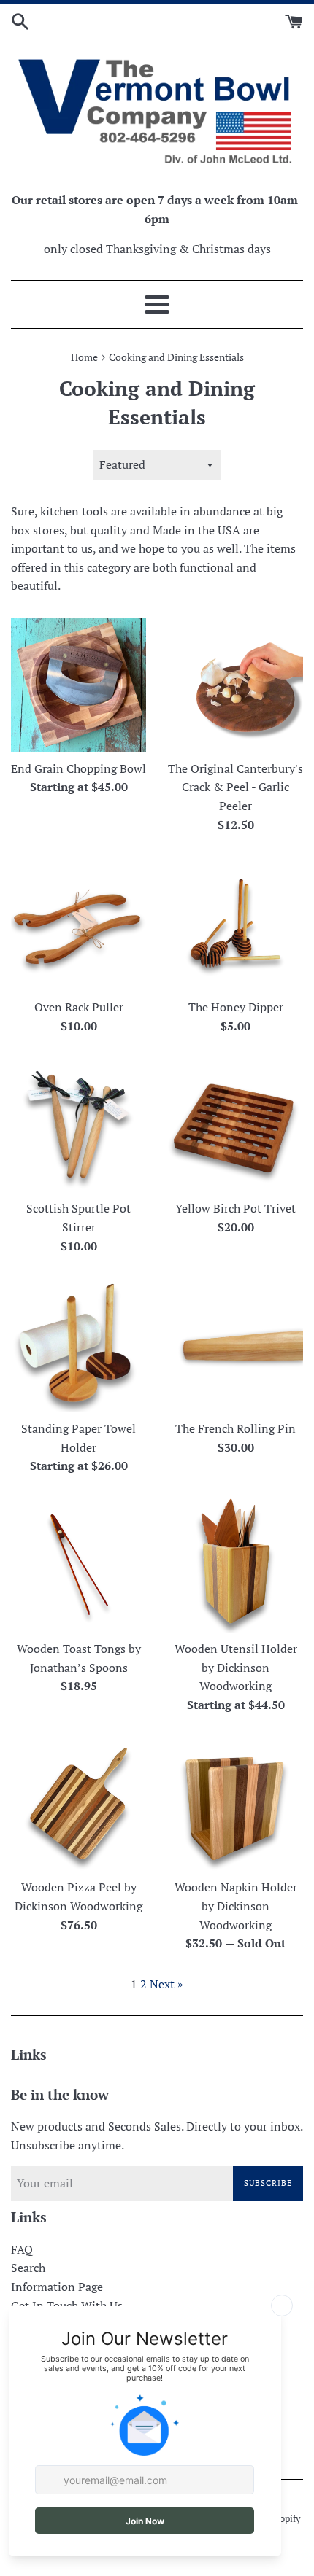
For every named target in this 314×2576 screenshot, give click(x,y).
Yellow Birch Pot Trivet (235, 1208)
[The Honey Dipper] (235, 923)
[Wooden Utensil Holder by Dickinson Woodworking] (235, 1565)
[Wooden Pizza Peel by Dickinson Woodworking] (78, 1803)
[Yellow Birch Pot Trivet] (235, 1125)
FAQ (22, 2249)
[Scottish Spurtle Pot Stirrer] (78, 1125)
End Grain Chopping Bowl (78, 768)
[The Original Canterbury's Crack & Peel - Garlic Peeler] (235, 685)
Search (28, 2268)
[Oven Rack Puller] (78, 923)
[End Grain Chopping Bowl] (78, 685)
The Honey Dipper (236, 1007)
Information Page (57, 2287)
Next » (166, 1984)
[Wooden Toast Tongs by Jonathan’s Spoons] (78, 1565)
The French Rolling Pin (235, 1428)
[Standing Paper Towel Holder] (78, 1345)
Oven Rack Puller (79, 1007)
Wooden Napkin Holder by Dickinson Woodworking (236, 1906)
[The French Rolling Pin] (235, 1345)
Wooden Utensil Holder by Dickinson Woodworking (236, 1667)
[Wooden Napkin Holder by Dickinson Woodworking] (235, 1803)
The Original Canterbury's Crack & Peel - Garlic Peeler (235, 787)
